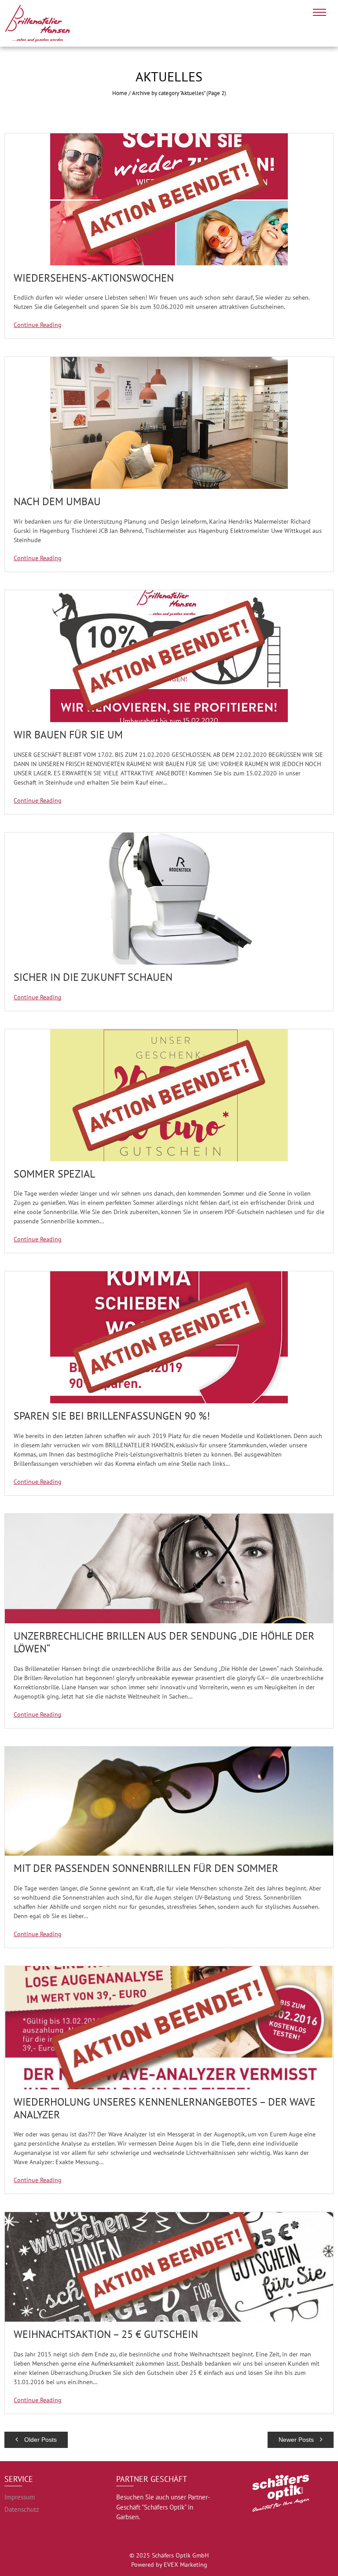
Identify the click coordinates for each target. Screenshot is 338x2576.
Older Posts (40, 2440)
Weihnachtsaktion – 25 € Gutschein (106, 2334)
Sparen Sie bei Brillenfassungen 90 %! (112, 1416)
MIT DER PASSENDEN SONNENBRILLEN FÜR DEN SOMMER (146, 1868)
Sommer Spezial (54, 1174)
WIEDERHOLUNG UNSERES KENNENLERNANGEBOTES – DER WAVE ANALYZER (165, 2108)
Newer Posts (297, 2440)
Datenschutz (22, 2509)
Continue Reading (38, 325)
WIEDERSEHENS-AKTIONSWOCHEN (94, 278)
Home (120, 93)
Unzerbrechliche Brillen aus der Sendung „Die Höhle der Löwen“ (164, 1642)
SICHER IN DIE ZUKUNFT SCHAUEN (93, 977)
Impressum (20, 2497)
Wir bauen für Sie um (68, 735)
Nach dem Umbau (57, 501)
